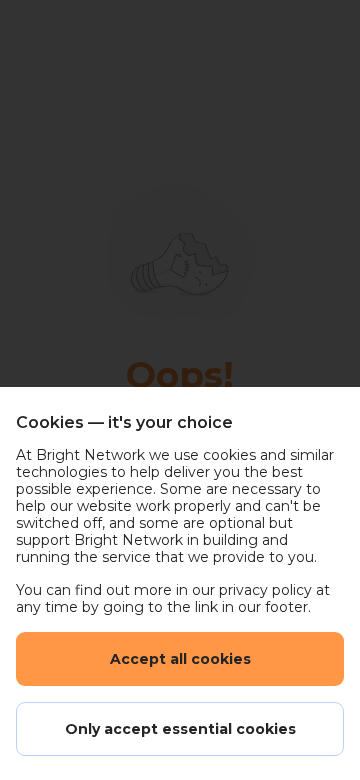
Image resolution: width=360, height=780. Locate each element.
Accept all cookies (180, 659)
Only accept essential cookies (180, 729)
